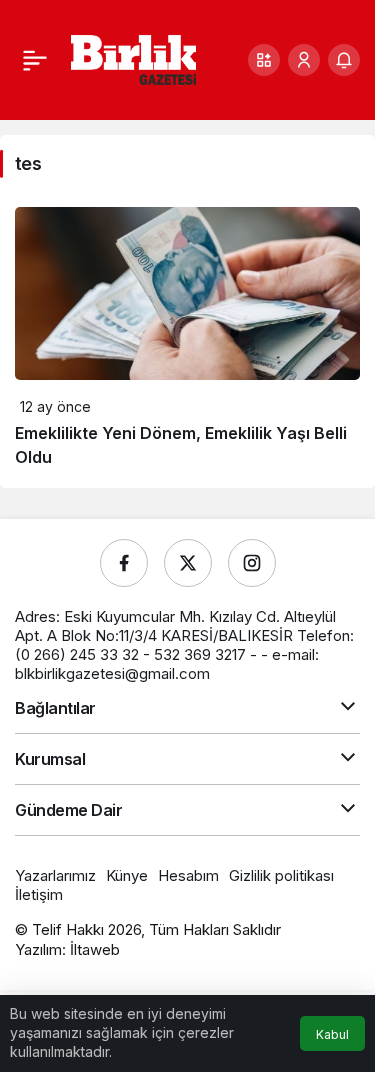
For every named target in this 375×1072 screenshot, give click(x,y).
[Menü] (35, 60)
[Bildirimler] (344, 60)
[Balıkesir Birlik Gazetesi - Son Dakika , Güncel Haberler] (133, 58)
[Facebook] (124, 563)
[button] (264, 60)
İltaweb (95, 949)
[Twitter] (188, 563)
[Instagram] (252, 563)
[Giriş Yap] (304, 60)
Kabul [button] (332, 1034)
